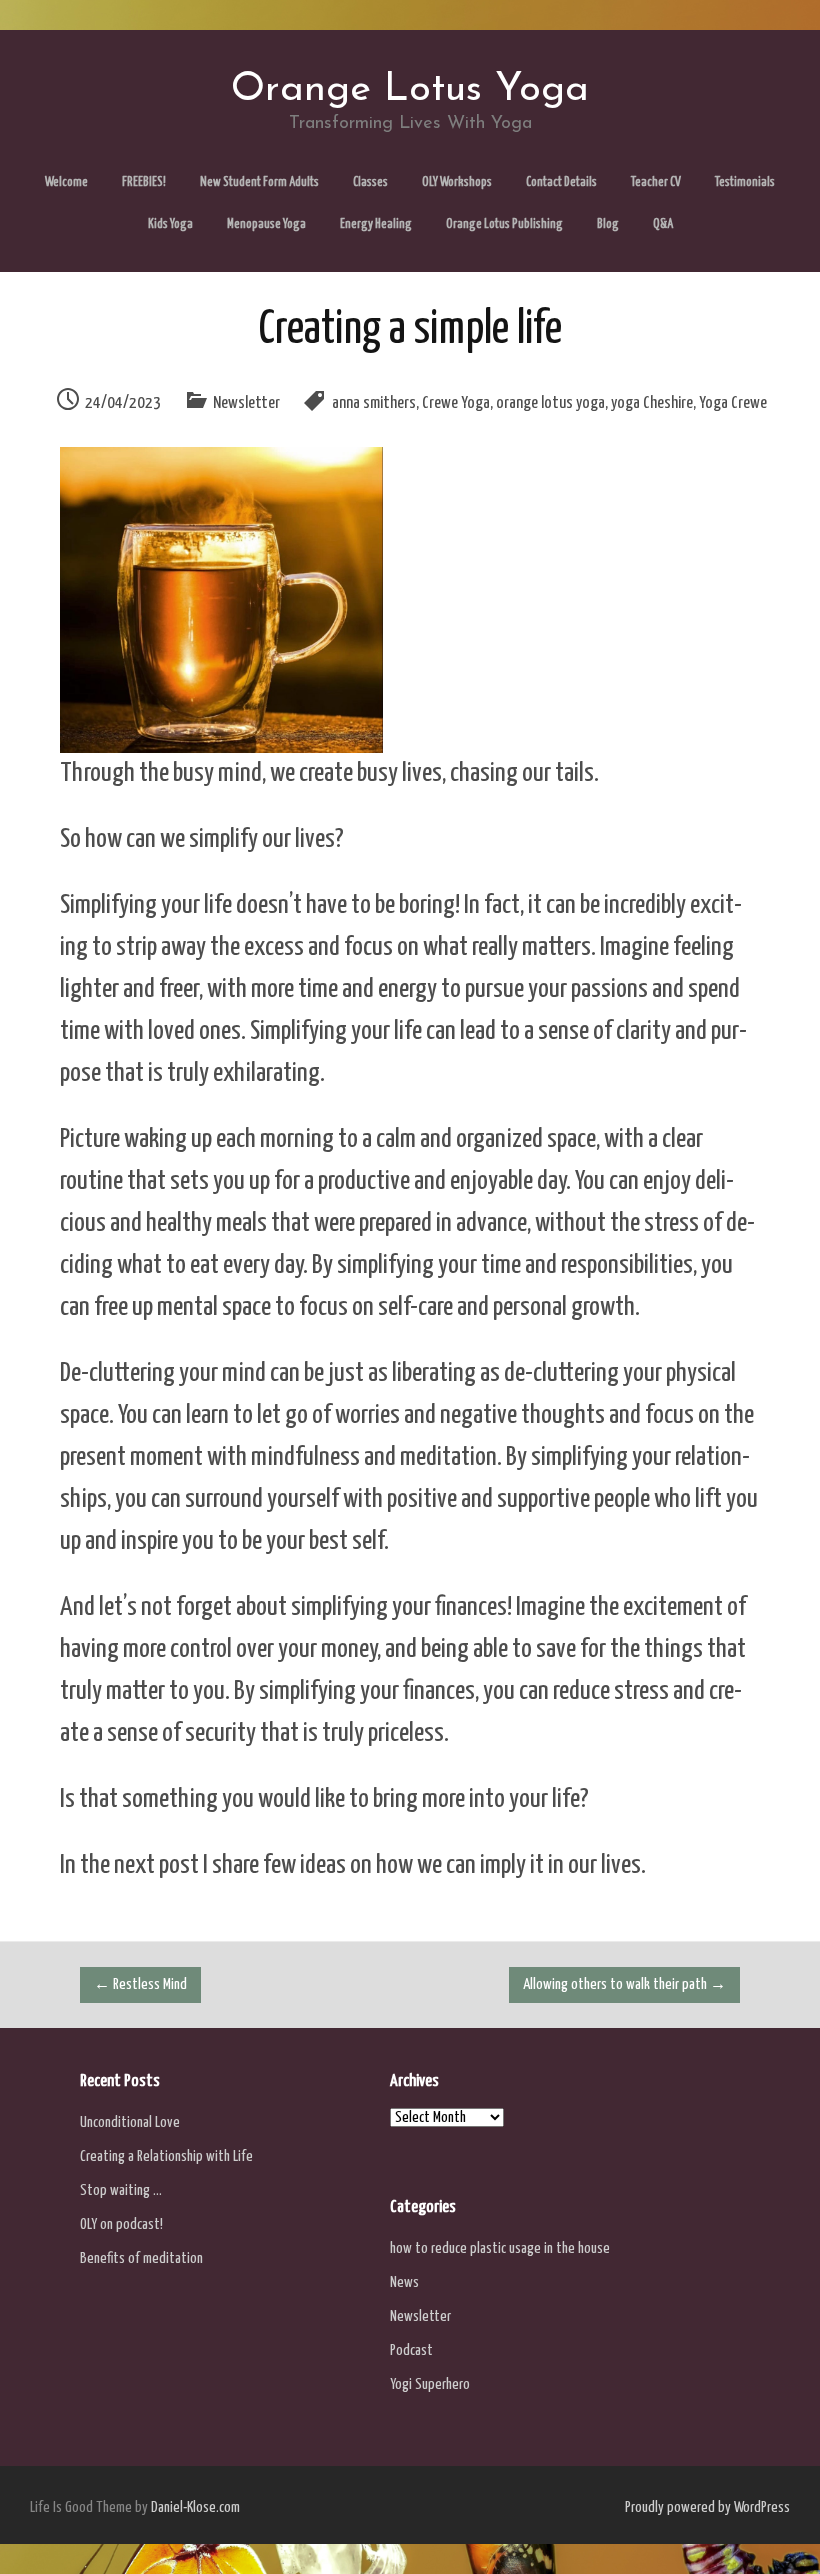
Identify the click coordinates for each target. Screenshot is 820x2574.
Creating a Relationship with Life (166, 2156)
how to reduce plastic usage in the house (500, 2248)
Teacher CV (656, 182)
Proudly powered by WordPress (707, 2507)
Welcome (66, 182)
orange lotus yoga (550, 403)
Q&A (663, 224)
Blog (608, 224)
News (404, 2282)
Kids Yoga (170, 224)
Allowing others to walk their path (624, 1984)
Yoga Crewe (733, 403)
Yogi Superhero (430, 2384)
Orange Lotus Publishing (504, 224)
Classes (370, 182)
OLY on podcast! (121, 2224)
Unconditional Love (130, 2122)
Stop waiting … (121, 2190)
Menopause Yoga (266, 224)
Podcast (411, 2350)
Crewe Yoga (456, 403)
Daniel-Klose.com (195, 2507)
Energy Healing (376, 224)
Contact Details (561, 182)
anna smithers (374, 403)
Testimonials (745, 182)
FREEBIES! (144, 182)
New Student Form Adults (259, 182)
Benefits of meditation (141, 2258)
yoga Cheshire (652, 403)
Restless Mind (140, 1984)
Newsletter (246, 403)
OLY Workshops (457, 182)
